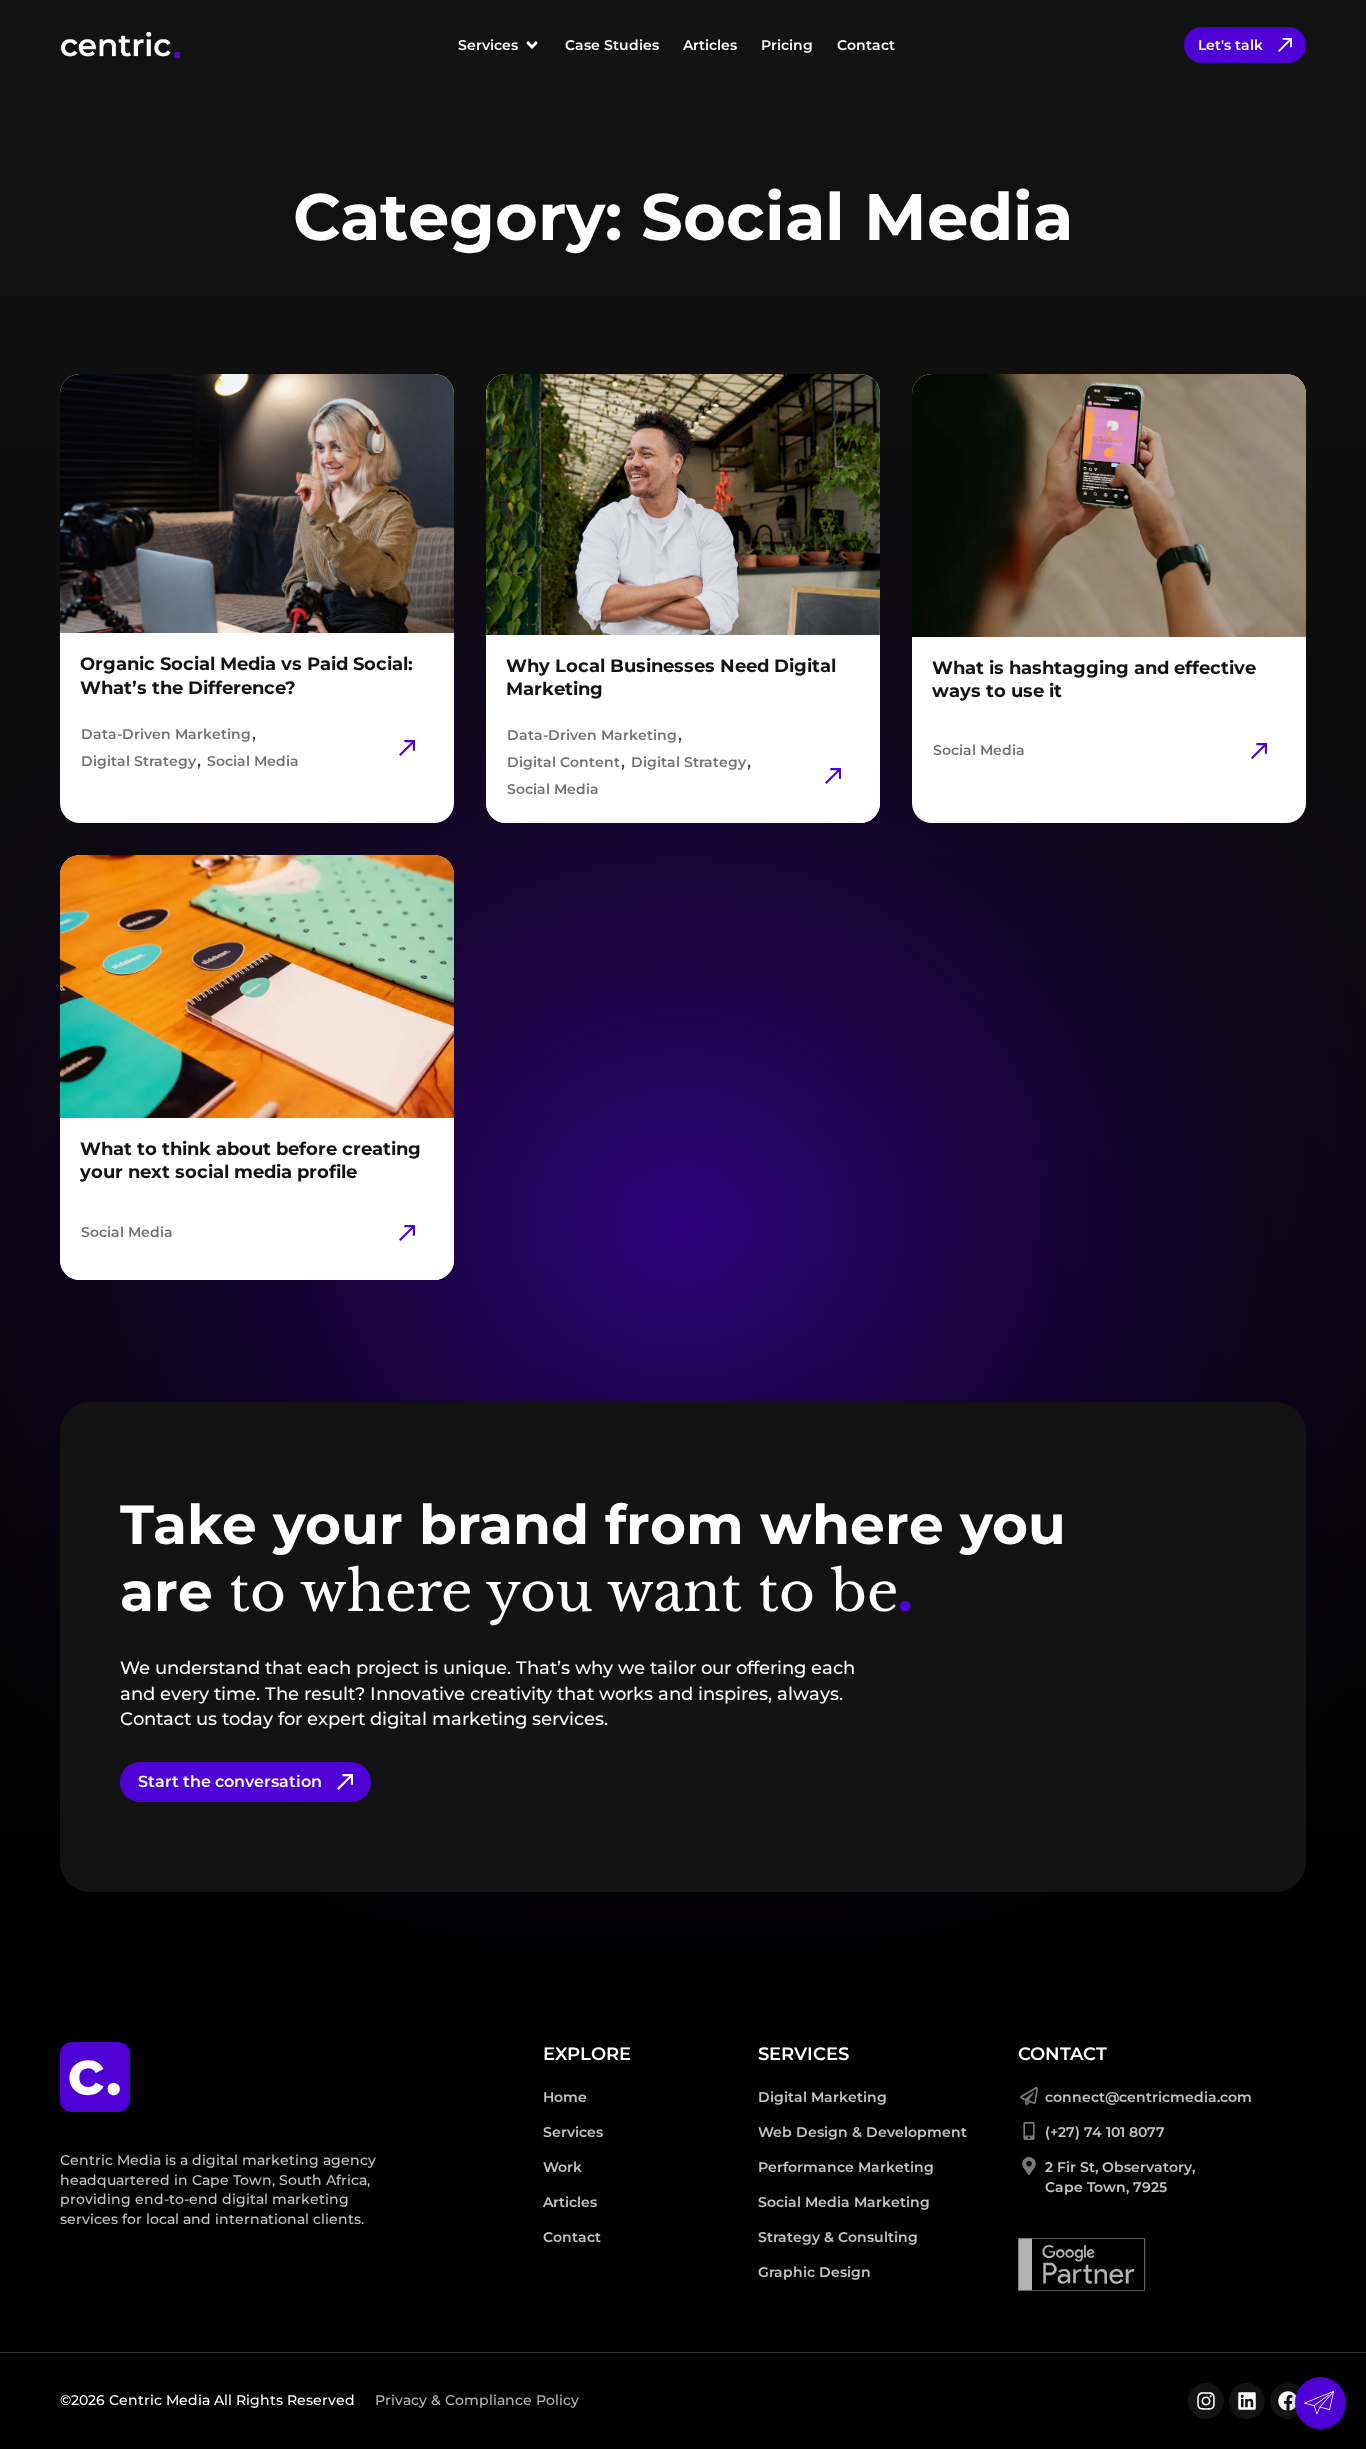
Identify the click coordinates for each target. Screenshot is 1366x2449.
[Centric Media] (120, 45)
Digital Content (563, 762)
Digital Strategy (138, 761)
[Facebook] (1288, 2401)
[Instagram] (1206, 2401)
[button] (499, 45)
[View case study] (407, 748)
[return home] (95, 2077)
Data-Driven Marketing (166, 734)
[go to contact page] (1320, 2403)
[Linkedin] (1247, 2401)
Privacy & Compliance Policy (477, 2400)
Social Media (253, 761)
